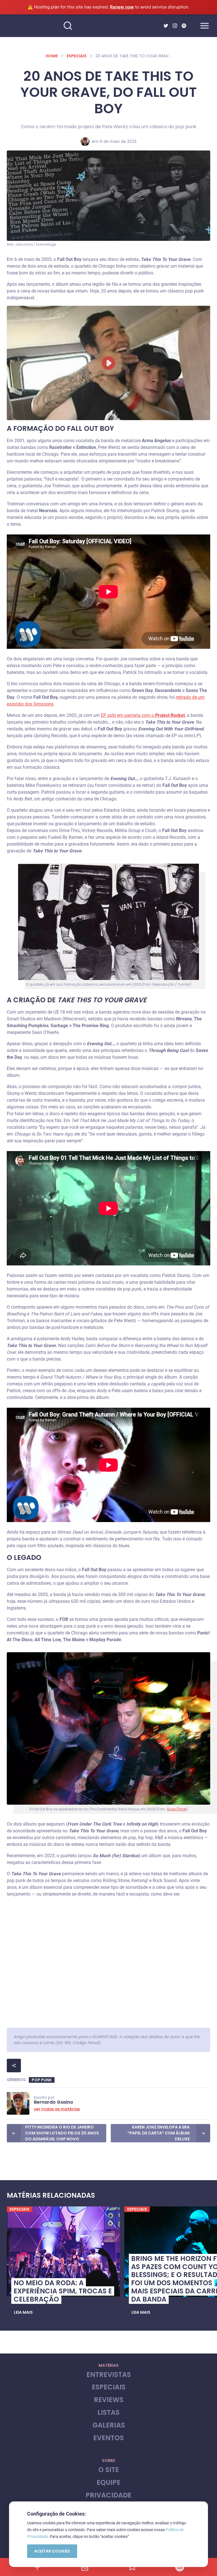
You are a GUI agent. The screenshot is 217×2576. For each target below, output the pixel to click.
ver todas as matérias (57, 2109)
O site (109, 2470)
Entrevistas (109, 2375)
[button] (23, 2313)
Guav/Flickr (177, 1809)
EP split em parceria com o (143, 715)
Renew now (122, 7)
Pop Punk (42, 2080)
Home (52, 56)
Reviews (109, 2400)
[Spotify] (184, 26)
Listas (108, 2413)
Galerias (109, 2425)
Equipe (108, 2483)
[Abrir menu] (205, 26)
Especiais (77, 56)
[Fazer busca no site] (68, 26)
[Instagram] (175, 26)
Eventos (108, 2438)
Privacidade (108, 2495)
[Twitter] (166, 26)
